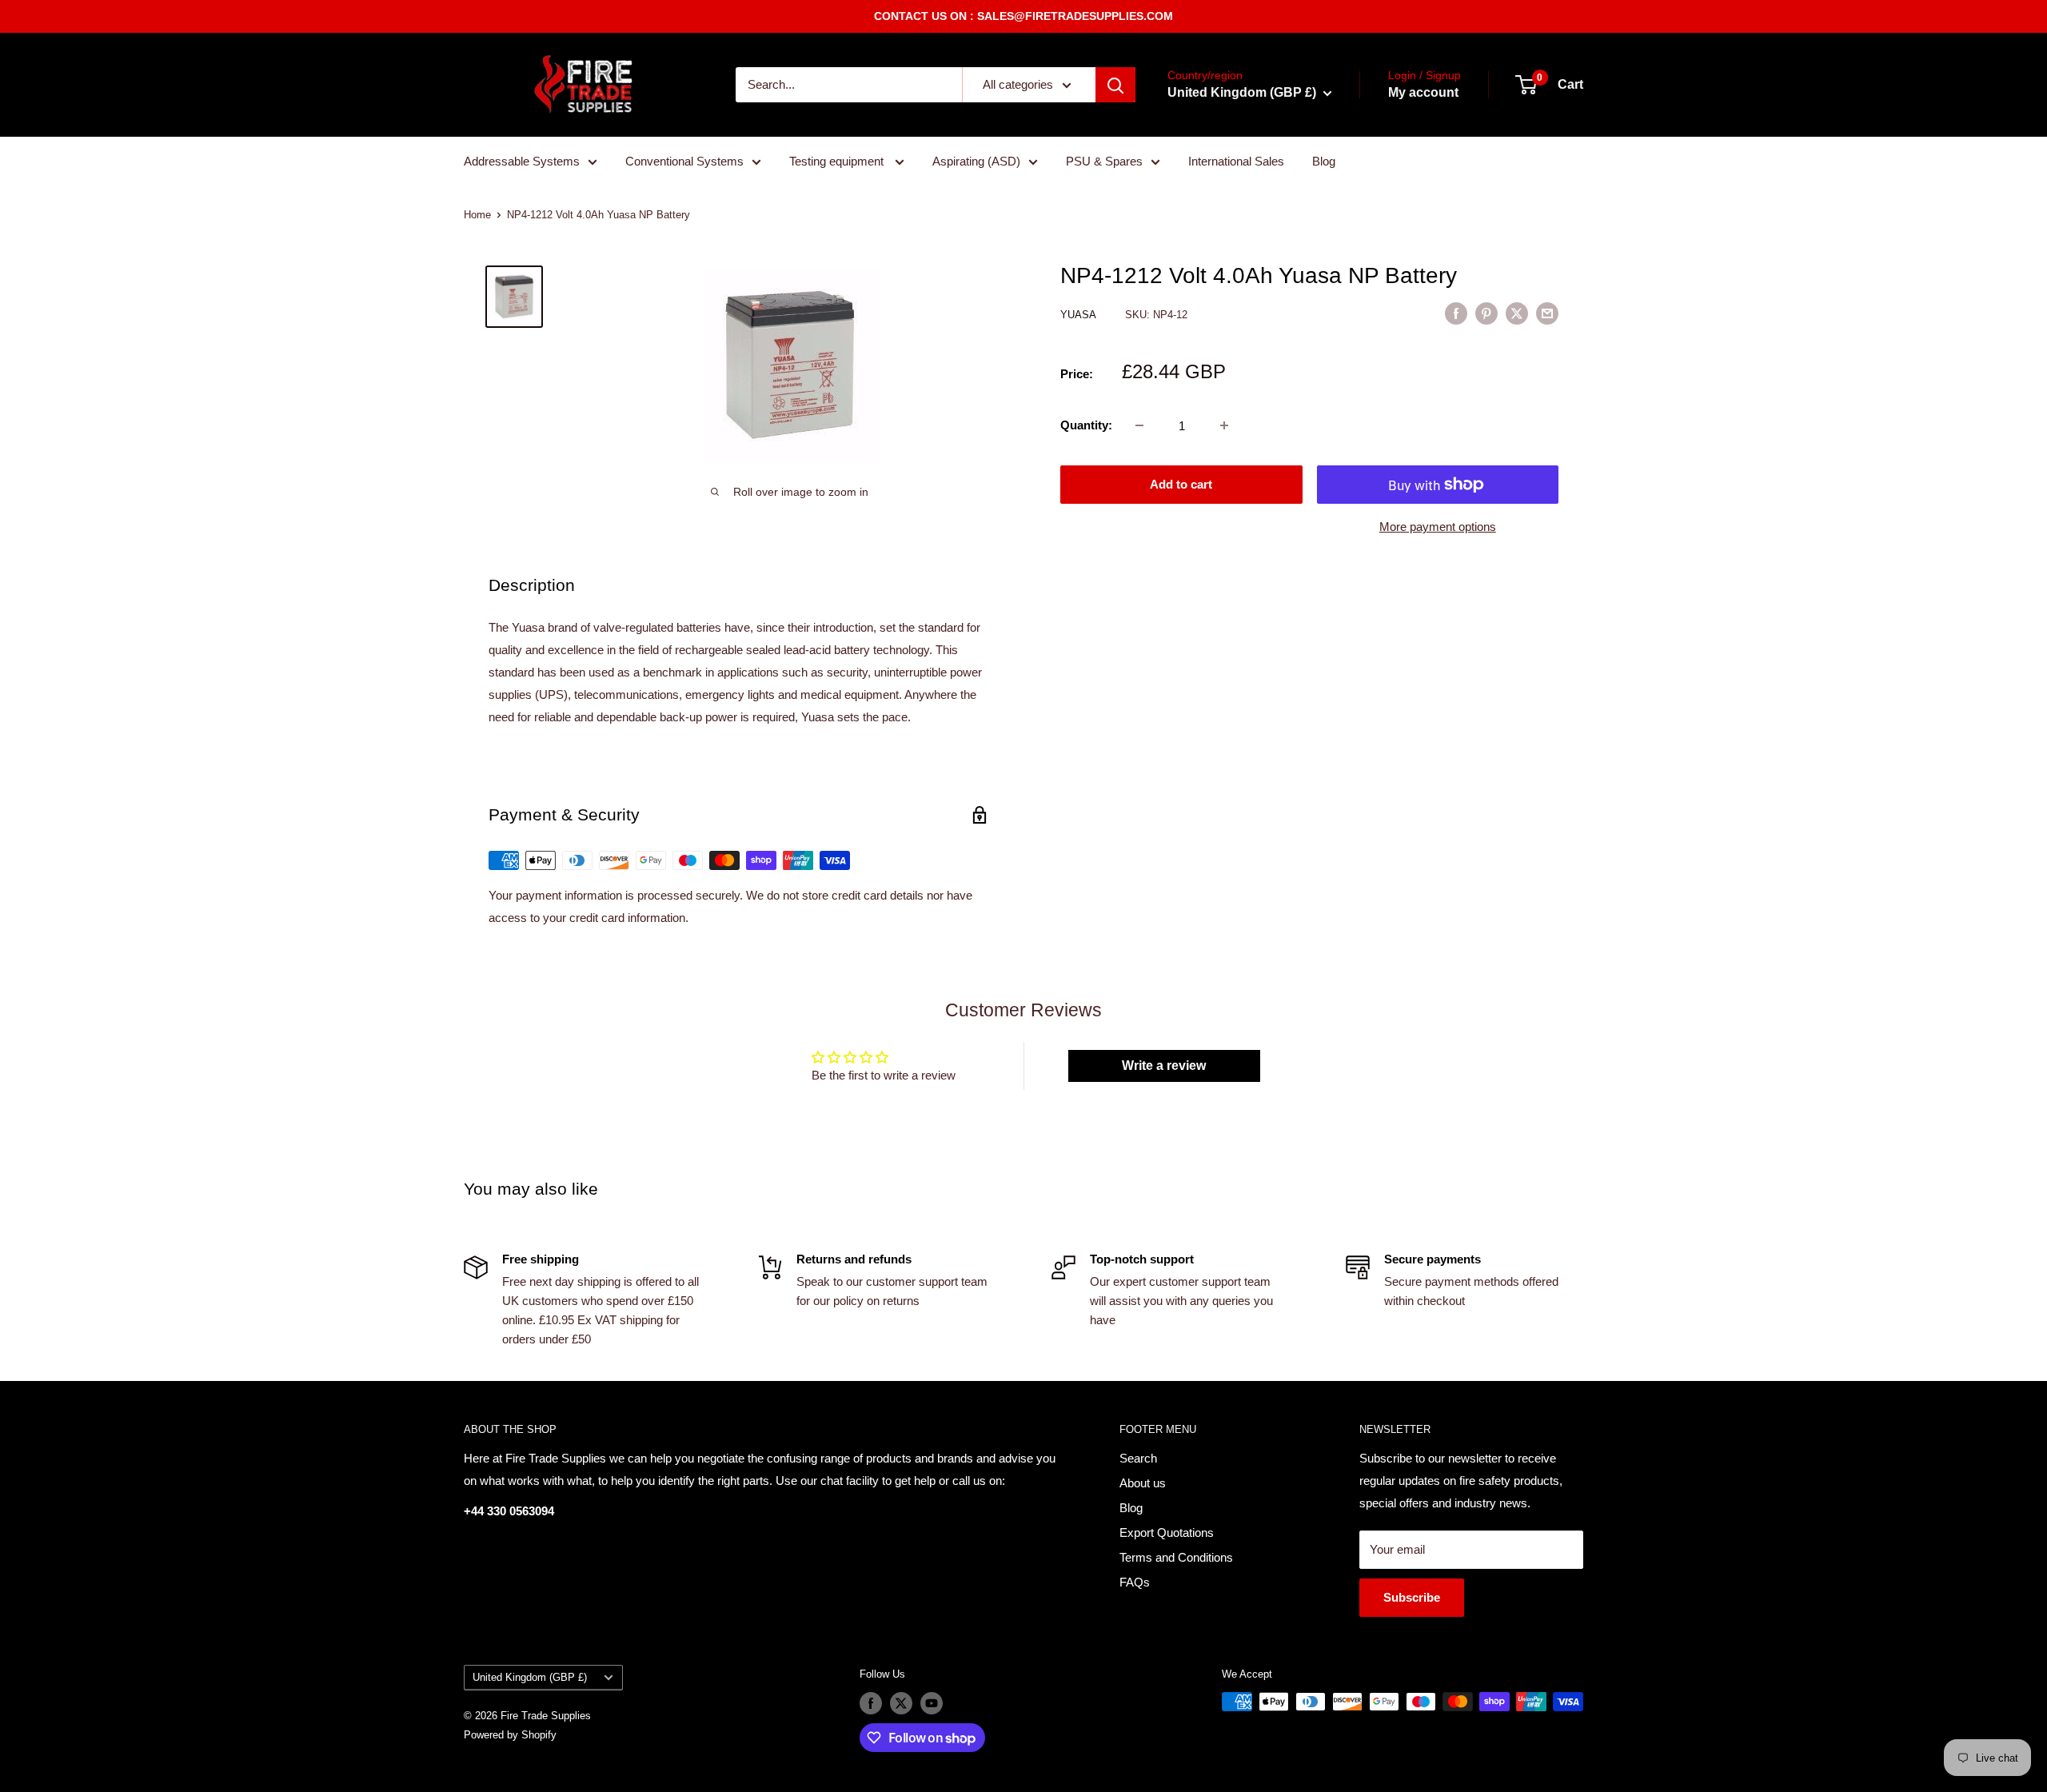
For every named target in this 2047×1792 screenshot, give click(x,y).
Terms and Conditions (1176, 1557)
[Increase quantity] (1224, 425)
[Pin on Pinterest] (1486, 313)
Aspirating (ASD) (976, 161)
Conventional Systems (684, 161)
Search (1138, 1458)
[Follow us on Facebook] (871, 1703)
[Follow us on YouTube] (932, 1703)
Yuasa (1079, 315)
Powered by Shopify (510, 1735)
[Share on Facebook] (1456, 313)
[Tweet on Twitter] (1517, 313)
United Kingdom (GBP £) (530, 1677)
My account (1423, 92)
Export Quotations (1167, 1533)
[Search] (1115, 85)
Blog (1324, 161)
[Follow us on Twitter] (901, 1703)
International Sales (1236, 161)
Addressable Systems (522, 161)
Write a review (1164, 1066)
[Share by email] (1547, 313)
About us (1143, 1483)
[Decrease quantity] (1139, 425)
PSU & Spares (1104, 161)
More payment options (1438, 527)
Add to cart (1181, 484)
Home (477, 215)
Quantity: (1086, 425)
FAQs (1135, 1582)
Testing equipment (838, 161)
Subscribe (1412, 1597)
